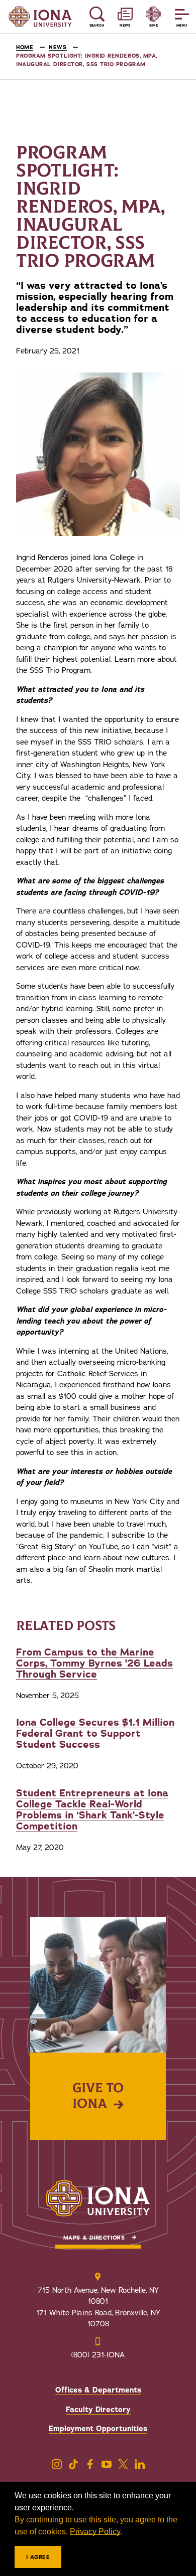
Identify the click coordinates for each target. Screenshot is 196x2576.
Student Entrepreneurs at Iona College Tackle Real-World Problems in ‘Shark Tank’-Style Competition (92, 1810)
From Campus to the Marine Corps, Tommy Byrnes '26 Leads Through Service (94, 1663)
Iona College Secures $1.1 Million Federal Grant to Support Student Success (95, 1733)
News (58, 47)
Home (25, 47)
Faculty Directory (98, 2410)
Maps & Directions (94, 2238)
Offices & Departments (98, 2390)
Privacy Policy (95, 2532)
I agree (38, 2557)
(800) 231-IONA (98, 2355)
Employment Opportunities (98, 2429)
